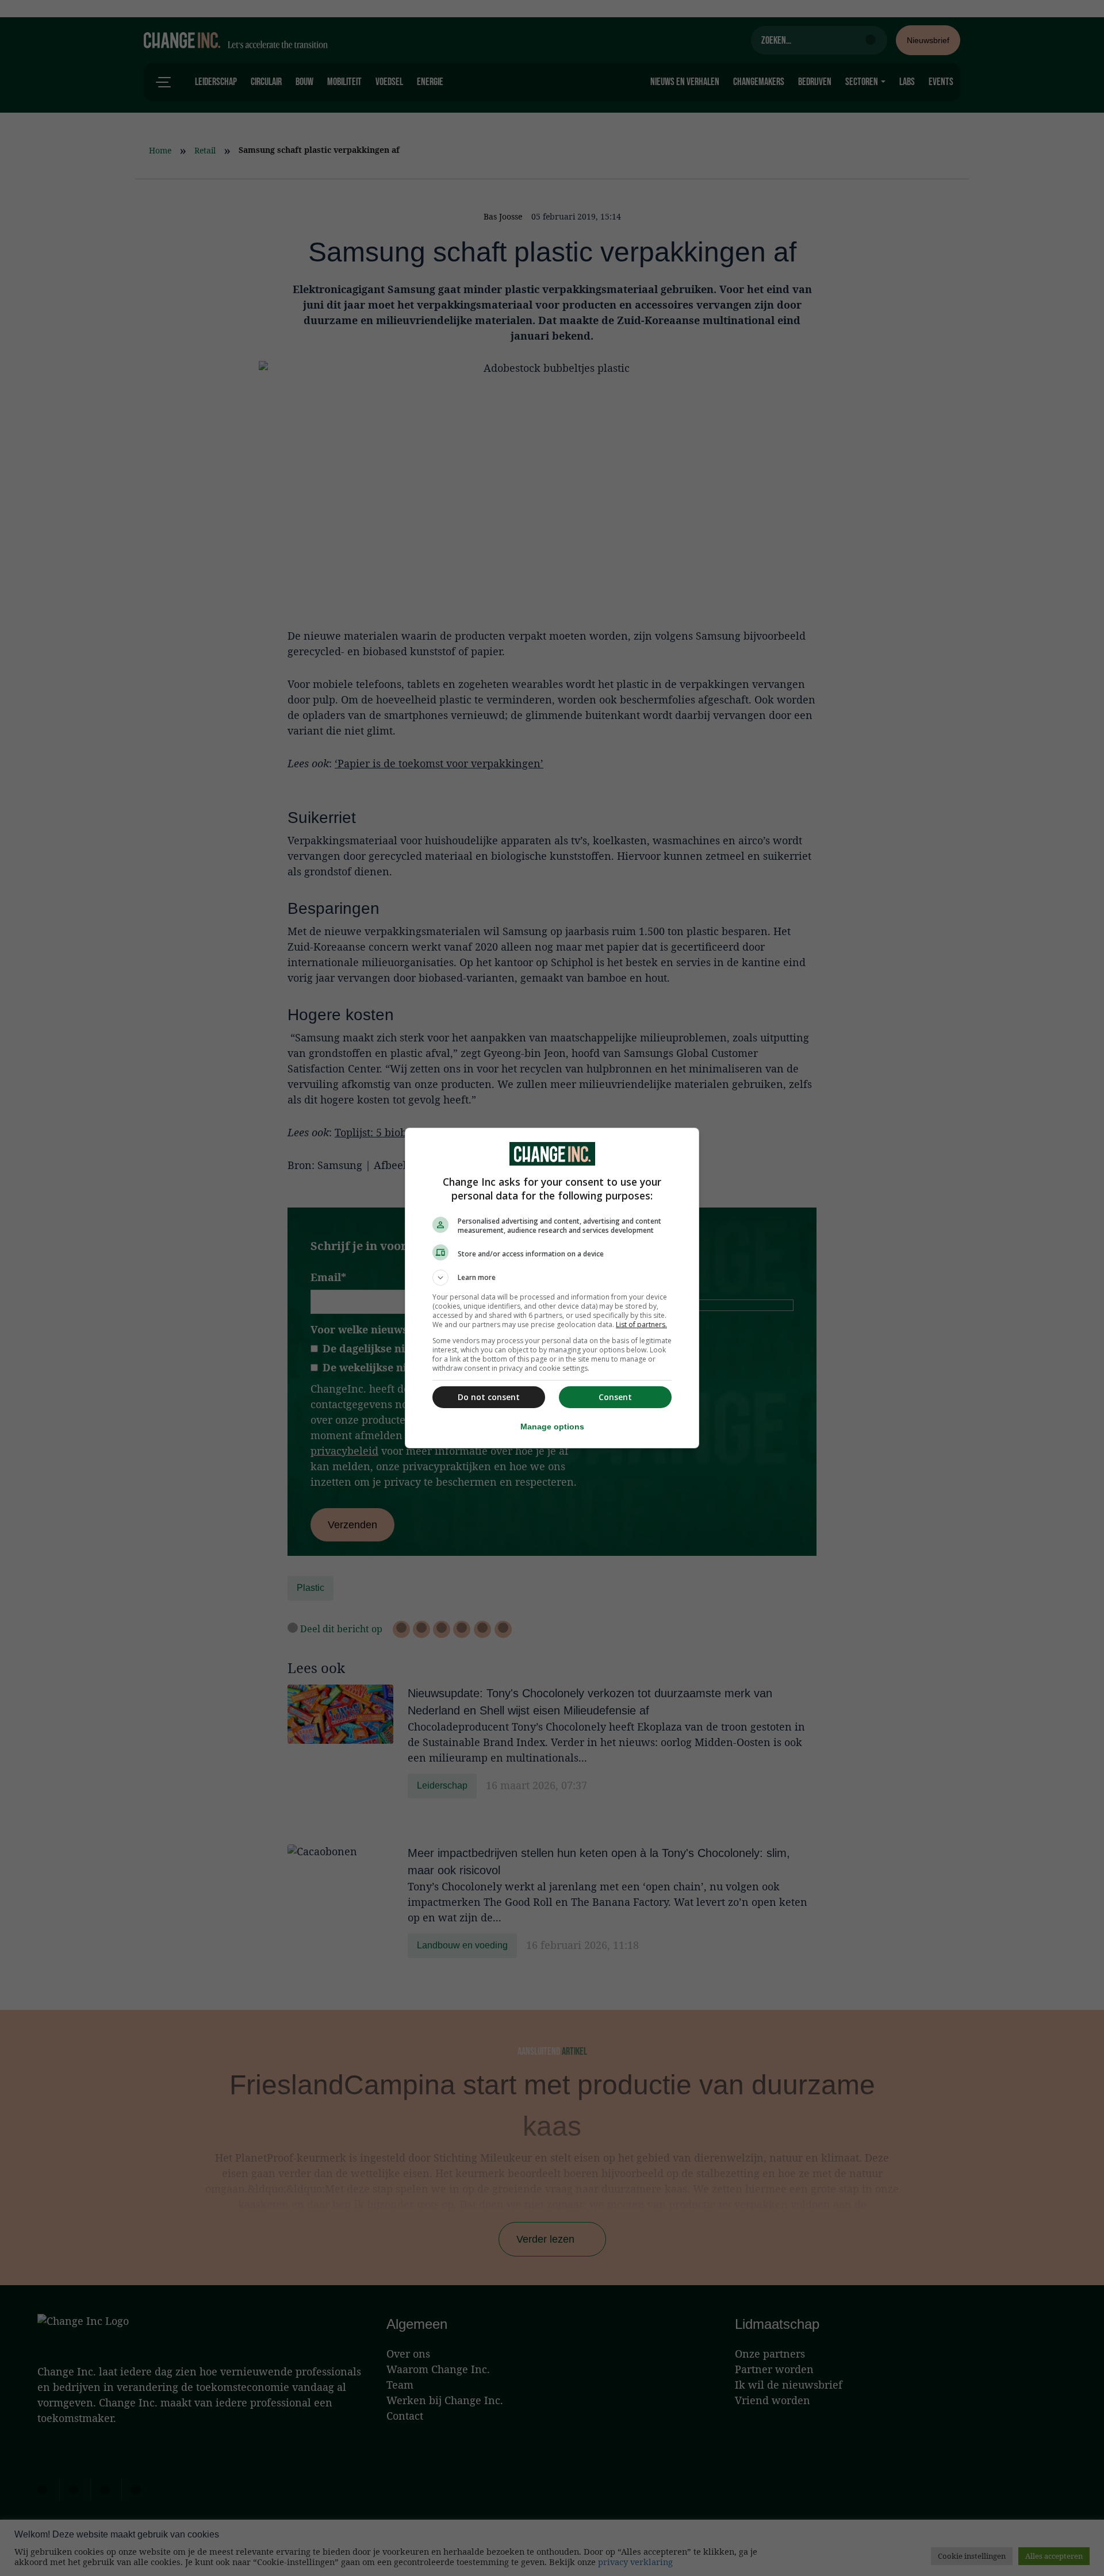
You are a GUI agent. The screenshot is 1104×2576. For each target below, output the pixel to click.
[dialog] (552, 1288)
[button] (552, 1278)
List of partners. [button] (641, 1324)
